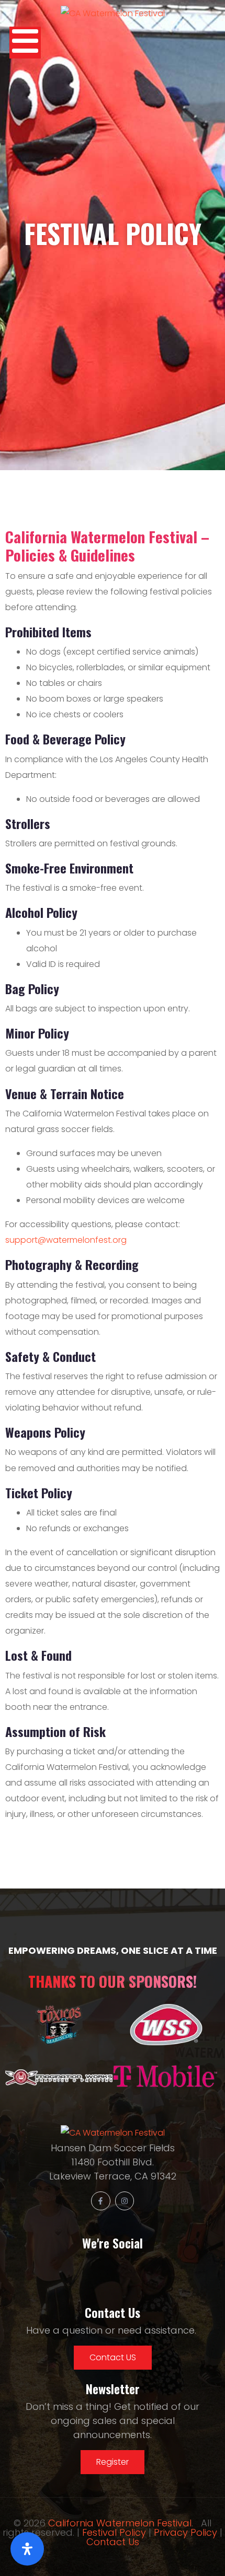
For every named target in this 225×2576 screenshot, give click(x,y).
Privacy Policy (185, 2532)
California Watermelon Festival (120, 2523)
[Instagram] (125, 2201)
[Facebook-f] (100, 2201)
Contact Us (113, 2542)
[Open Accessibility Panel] (27, 2549)
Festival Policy (114, 2532)
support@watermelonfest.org (66, 1240)
